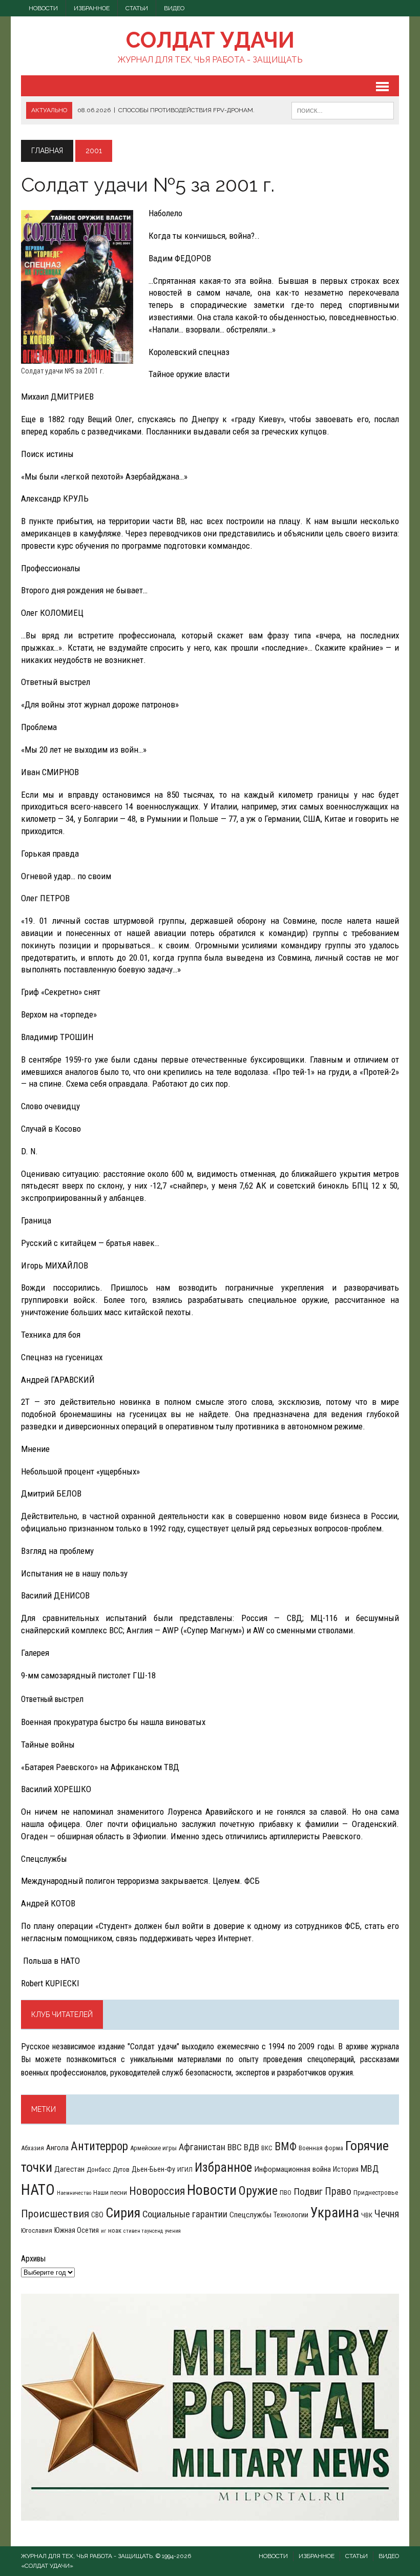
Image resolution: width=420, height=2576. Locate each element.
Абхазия (33, 2148)
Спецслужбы (250, 2215)
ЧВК (367, 2215)
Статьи (137, 8)
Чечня (387, 2214)
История (346, 2169)
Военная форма (321, 2148)
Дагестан (69, 2169)
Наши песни (110, 2193)
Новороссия (157, 2191)
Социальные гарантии (185, 2214)
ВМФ (286, 2146)
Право (338, 2191)
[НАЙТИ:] (343, 110)
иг (103, 2231)
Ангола (57, 2148)
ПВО (286, 2193)
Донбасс (99, 2169)
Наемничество (74, 2193)
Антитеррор (99, 2146)
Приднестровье (376, 2193)
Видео (174, 8)
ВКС (267, 2148)
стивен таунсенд (143, 2231)
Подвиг (308, 2191)
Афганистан (202, 2147)
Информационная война (292, 2169)
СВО (97, 2215)
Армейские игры (153, 2148)
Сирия (123, 2213)
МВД (370, 2168)
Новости (43, 8)
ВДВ (251, 2147)
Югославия (37, 2230)
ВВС (235, 2147)
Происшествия (55, 2214)
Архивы (33, 2259)
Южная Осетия (77, 2230)
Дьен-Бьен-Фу (153, 2169)
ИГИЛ (185, 2169)
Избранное (92, 8)
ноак (115, 2230)
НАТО (38, 2190)
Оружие (258, 2191)
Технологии (291, 2215)
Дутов (121, 2169)
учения (173, 2231)
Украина (335, 2213)
